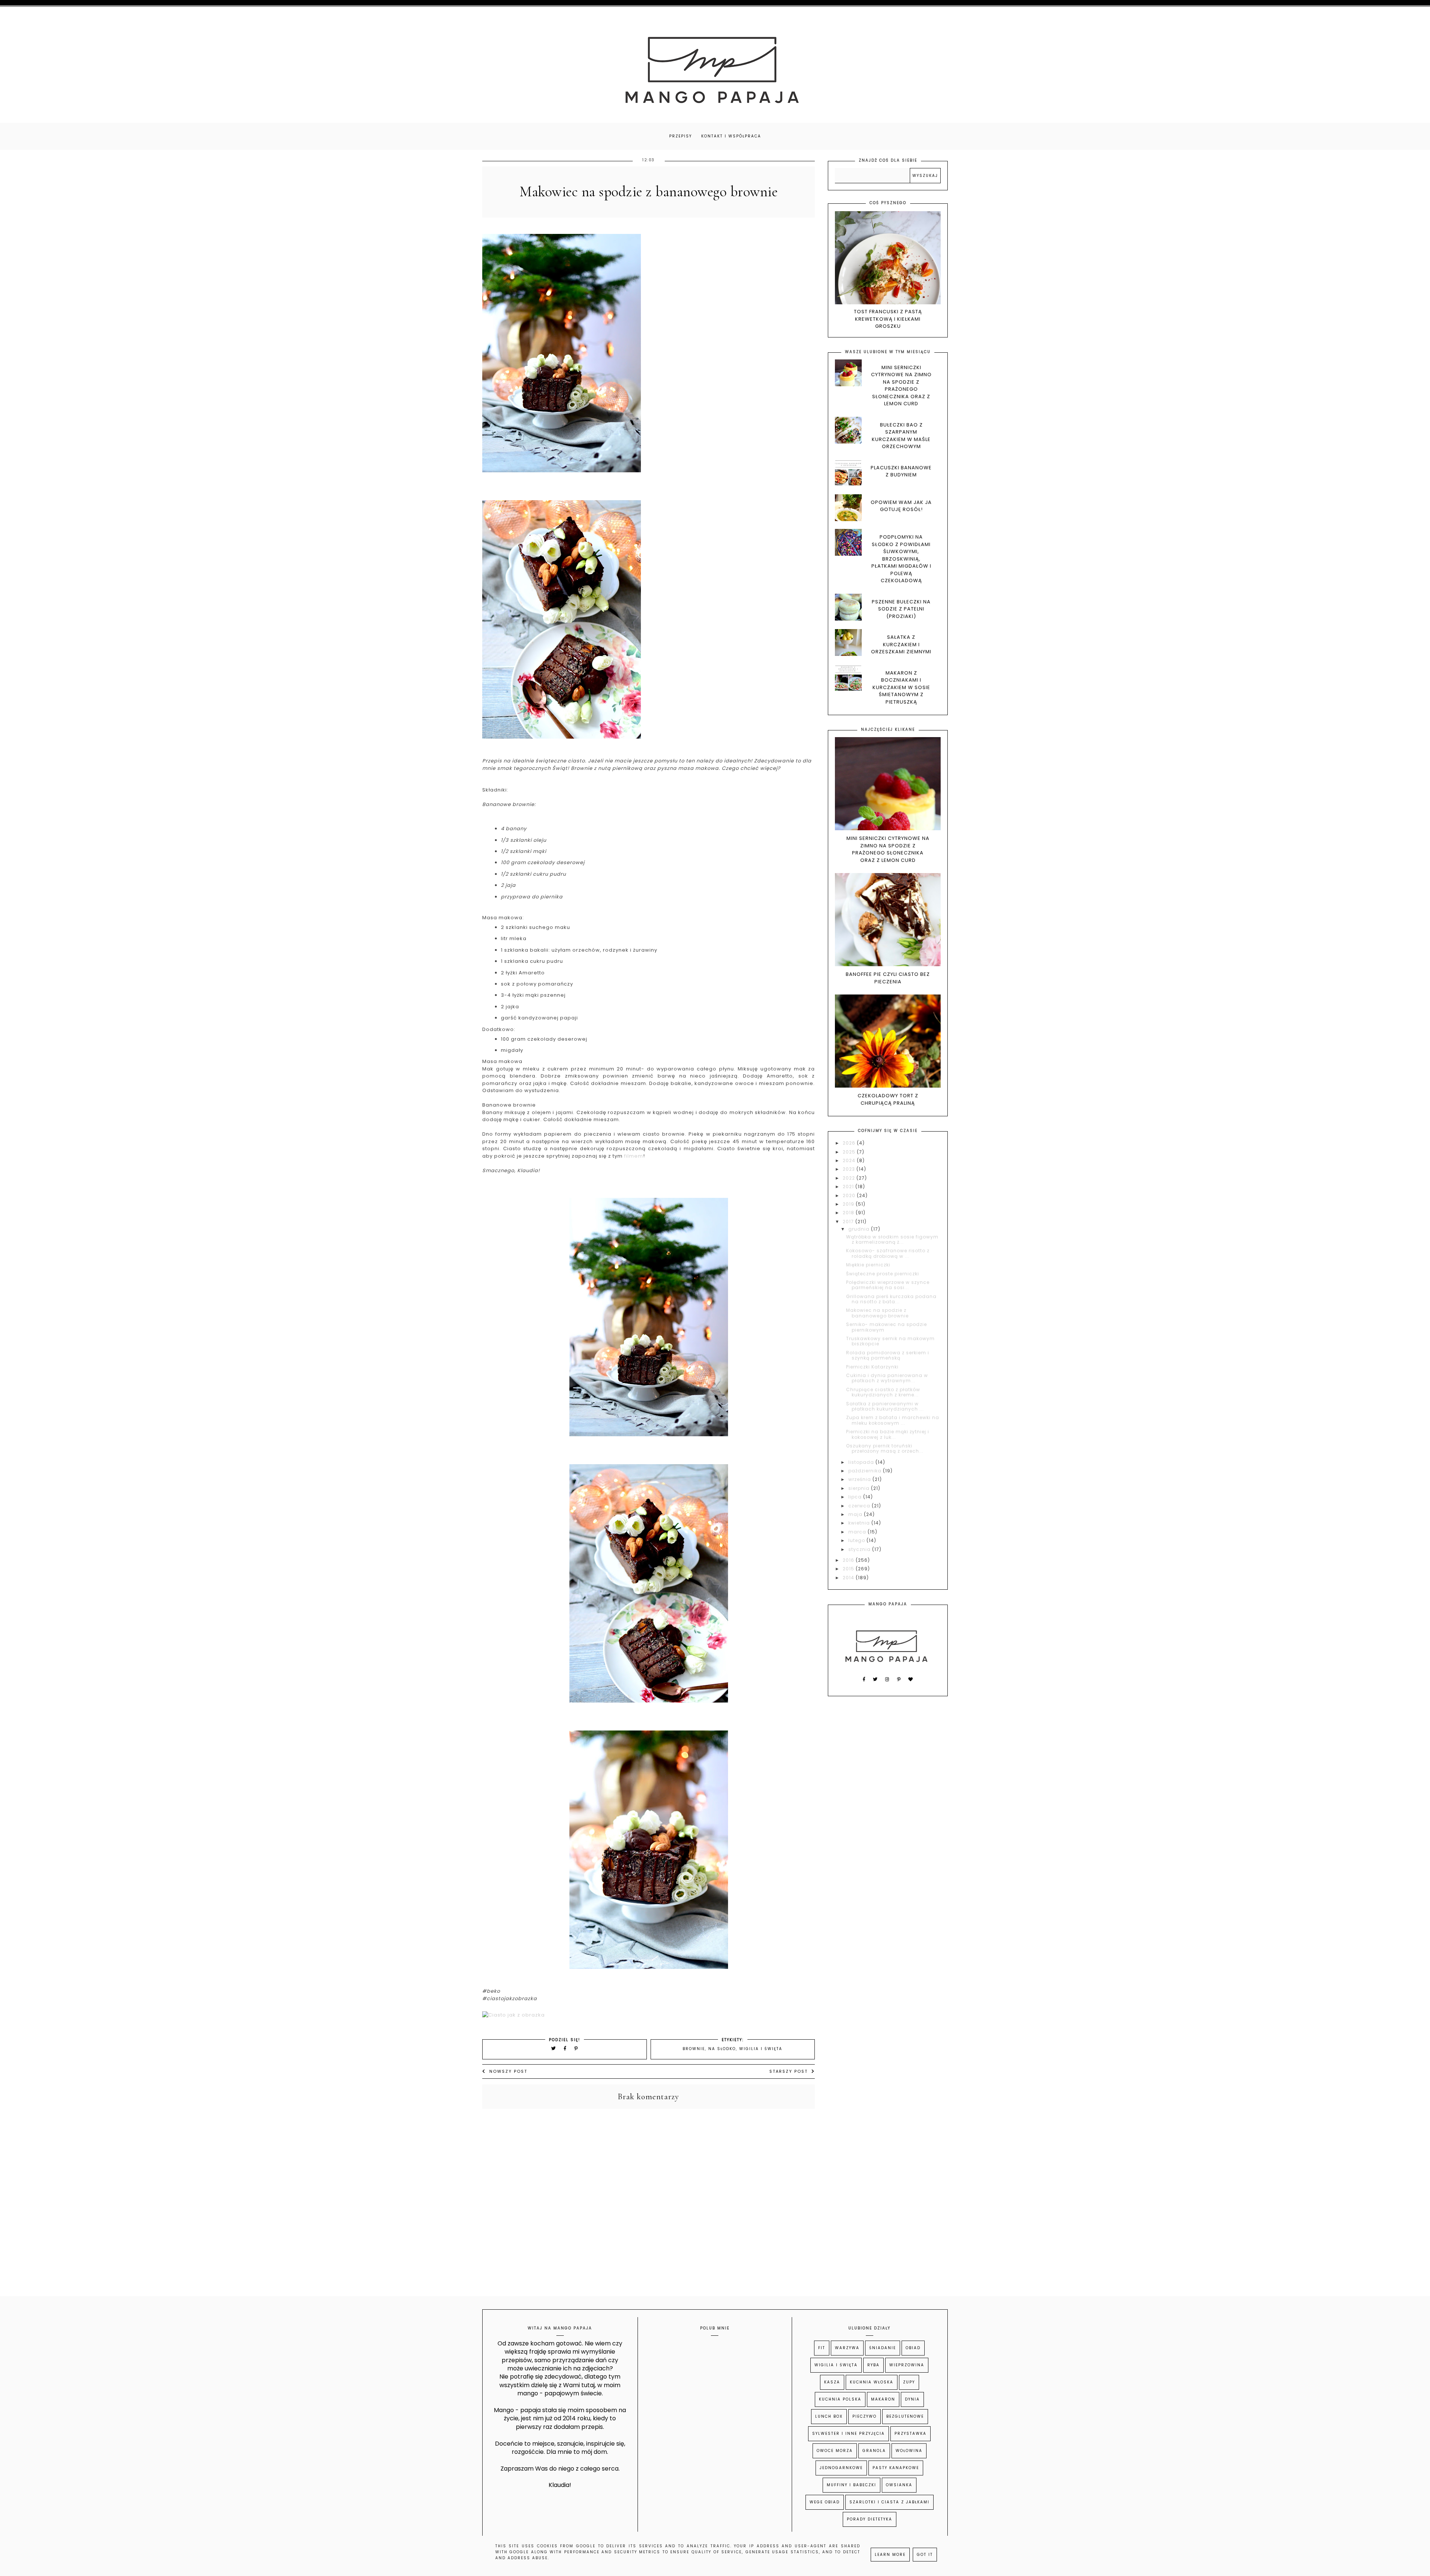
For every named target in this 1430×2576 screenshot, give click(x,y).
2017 (849, 1222)
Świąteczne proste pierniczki (883, 1274)
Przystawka (911, 2434)
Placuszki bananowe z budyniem (901, 471)
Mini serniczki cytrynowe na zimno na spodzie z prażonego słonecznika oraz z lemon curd (901, 386)
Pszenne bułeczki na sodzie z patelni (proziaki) (901, 609)
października (866, 1471)
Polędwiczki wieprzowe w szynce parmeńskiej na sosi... (888, 1285)
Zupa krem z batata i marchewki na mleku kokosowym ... (893, 1420)
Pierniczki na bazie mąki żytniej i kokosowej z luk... (888, 1434)
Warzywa (847, 2348)
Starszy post (789, 2071)
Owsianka (899, 2485)
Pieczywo (865, 2416)
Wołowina (909, 2451)
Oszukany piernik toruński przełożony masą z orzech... (885, 1448)
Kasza (832, 2382)
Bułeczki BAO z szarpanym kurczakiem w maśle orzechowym (901, 436)
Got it (925, 2555)
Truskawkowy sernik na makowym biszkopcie (890, 1341)
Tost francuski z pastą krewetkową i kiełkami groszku (888, 319)
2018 (849, 1213)
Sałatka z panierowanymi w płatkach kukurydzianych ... (885, 1406)
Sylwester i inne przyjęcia (849, 2434)
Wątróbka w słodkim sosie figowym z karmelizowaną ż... (892, 1239)
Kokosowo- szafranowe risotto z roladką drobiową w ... (888, 1253)
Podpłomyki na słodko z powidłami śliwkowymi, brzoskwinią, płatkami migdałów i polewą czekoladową (901, 559)
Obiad (913, 2348)
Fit (822, 2348)
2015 (849, 1569)
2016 (849, 1560)
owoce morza (835, 2451)
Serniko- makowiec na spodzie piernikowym (886, 1327)
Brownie (694, 2049)
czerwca (860, 1506)
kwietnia (860, 1523)
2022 (850, 1178)
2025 (850, 1152)
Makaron (883, 2399)
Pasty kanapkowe (896, 2468)
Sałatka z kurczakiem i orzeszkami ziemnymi (901, 644)
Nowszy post (508, 2071)
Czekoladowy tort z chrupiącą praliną (888, 1099)
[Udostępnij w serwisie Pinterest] (576, 2048)
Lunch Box (829, 2416)
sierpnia (860, 1488)
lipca (856, 1497)
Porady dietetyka (870, 2519)
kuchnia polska (840, 2399)
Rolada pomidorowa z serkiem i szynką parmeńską (888, 1355)
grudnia (860, 1229)
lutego (857, 1540)
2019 (849, 1204)
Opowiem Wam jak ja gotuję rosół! (901, 506)
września (860, 1479)
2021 (849, 1187)
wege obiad (825, 2502)
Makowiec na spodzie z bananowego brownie (877, 1313)
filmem (634, 1156)
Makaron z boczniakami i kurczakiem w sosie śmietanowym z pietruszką (901, 687)
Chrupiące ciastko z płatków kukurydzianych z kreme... (883, 1392)
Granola (874, 2451)
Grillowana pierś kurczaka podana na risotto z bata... (891, 1299)
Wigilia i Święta (761, 2049)
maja (856, 1514)
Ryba (873, 2365)
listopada (862, 1462)
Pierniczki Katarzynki (872, 1367)
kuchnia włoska (872, 2382)
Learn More (890, 2555)
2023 (850, 1169)
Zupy (909, 2382)
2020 (850, 1195)
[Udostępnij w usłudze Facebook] (566, 2048)
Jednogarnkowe (841, 2468)
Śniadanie (883, 2348)
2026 (850, 1143)
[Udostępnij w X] (554, 2048)
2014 (849, 1578)
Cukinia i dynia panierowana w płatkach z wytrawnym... (887, 1378)
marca (858, 1532)
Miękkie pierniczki (868, 1265)
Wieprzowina (907, 2365)
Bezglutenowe (905, 2416)
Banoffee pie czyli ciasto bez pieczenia (888, 978)
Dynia (912, 2399)
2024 (850, 1160)
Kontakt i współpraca (731, 136)
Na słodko (722, 2049)
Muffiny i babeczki (851, 2485)
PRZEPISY (681, 136)
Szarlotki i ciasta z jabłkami (889, 2502)
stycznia (860, 1549)
